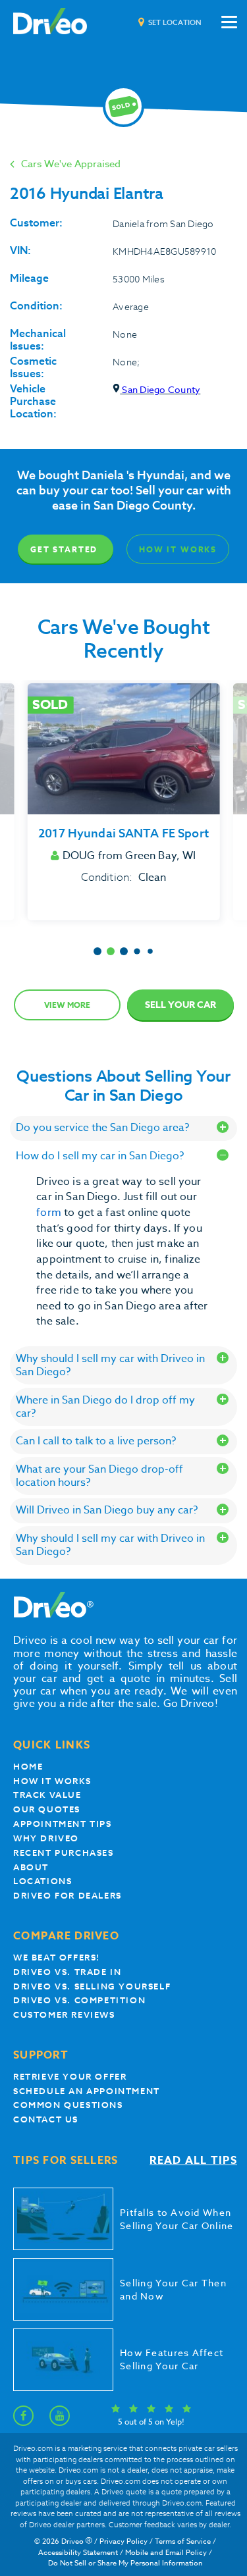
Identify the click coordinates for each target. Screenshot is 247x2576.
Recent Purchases (64, 1853)
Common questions (68, 2105)
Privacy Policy (123, 2541)
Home (28, 1767)
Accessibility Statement (78, 2553)
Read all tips (193, 2161)
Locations (42, 1881)
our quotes (47, 1809)
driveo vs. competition (79, 2000)
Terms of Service (183, 2541)
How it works (52, 1781)
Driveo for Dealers (68, 1896)
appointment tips (63, 1824)
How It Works (178, 549)
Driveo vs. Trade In (67, 1972)
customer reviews (64, 2015)
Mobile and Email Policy (166, 2553)
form (50, 1213)
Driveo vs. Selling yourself (92, 1986)
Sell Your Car (180, 1005)
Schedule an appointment (87, 2091)
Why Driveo (46, 1838)
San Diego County (160, 389)
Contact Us (46, 2119)
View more (67, 1005)
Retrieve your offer (70, 2077)
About (31, 1867)
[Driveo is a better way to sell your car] (50, 22)
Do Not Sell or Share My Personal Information (125, 2563)
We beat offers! (57, 1958)
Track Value (47, 1795)
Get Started (64, 549)
